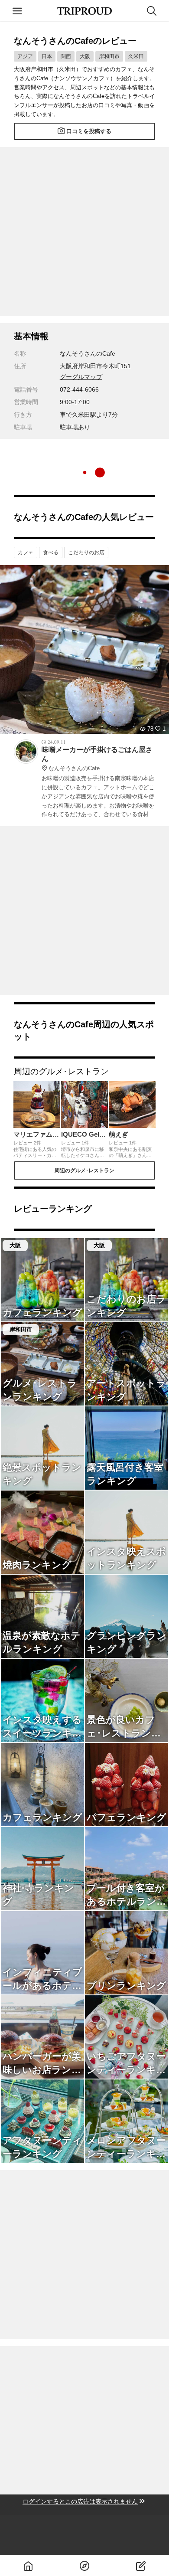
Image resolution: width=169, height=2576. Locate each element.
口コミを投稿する (89, 131)
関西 (66, 56)
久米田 (136, 56)
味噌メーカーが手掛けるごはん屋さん (97, 759)
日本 (47, 56)
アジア (25, 56)
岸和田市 (109, 56)
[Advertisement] (84, 232)
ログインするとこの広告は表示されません (80, 2501)
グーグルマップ (81, 377)
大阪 (85, 56)
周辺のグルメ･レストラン (84, 1170)
